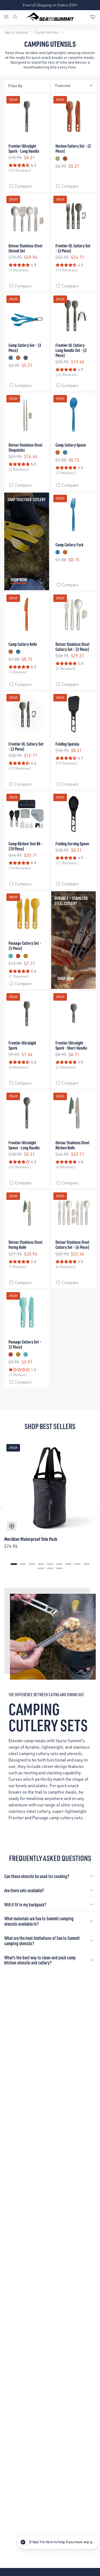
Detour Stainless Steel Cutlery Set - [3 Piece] (72, 647)
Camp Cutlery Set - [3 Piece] (25, 348)
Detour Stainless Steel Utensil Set (25, 248)
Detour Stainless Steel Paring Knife (25, 1245)
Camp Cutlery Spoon (71, 445)
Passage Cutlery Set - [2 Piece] (25, 1344)
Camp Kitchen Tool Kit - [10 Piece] (26, 846)
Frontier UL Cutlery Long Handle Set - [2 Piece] (71, 350)
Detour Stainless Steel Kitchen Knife (72, 1145)
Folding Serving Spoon (72, 844)
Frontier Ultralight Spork (22, 1045)
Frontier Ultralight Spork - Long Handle (24, 148)
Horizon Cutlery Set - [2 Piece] (73, 148)
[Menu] (8, 17)
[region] (50, 1504)
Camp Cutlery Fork (69, 545)
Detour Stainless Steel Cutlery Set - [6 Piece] (72, 1245)
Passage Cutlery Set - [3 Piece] (25, 946)
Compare (23, 186)
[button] (53, 2542)
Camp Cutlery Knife (23, 644)
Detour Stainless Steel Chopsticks (25, 447)
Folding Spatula (67, 744)
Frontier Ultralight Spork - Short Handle (71, 1045)
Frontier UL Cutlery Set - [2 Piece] (26, 746)
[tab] (14, 1564)
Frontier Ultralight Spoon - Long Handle (24, 1145)
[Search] (15, 17)
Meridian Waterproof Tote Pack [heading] (31, 1539)
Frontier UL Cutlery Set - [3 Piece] (73, 248)
